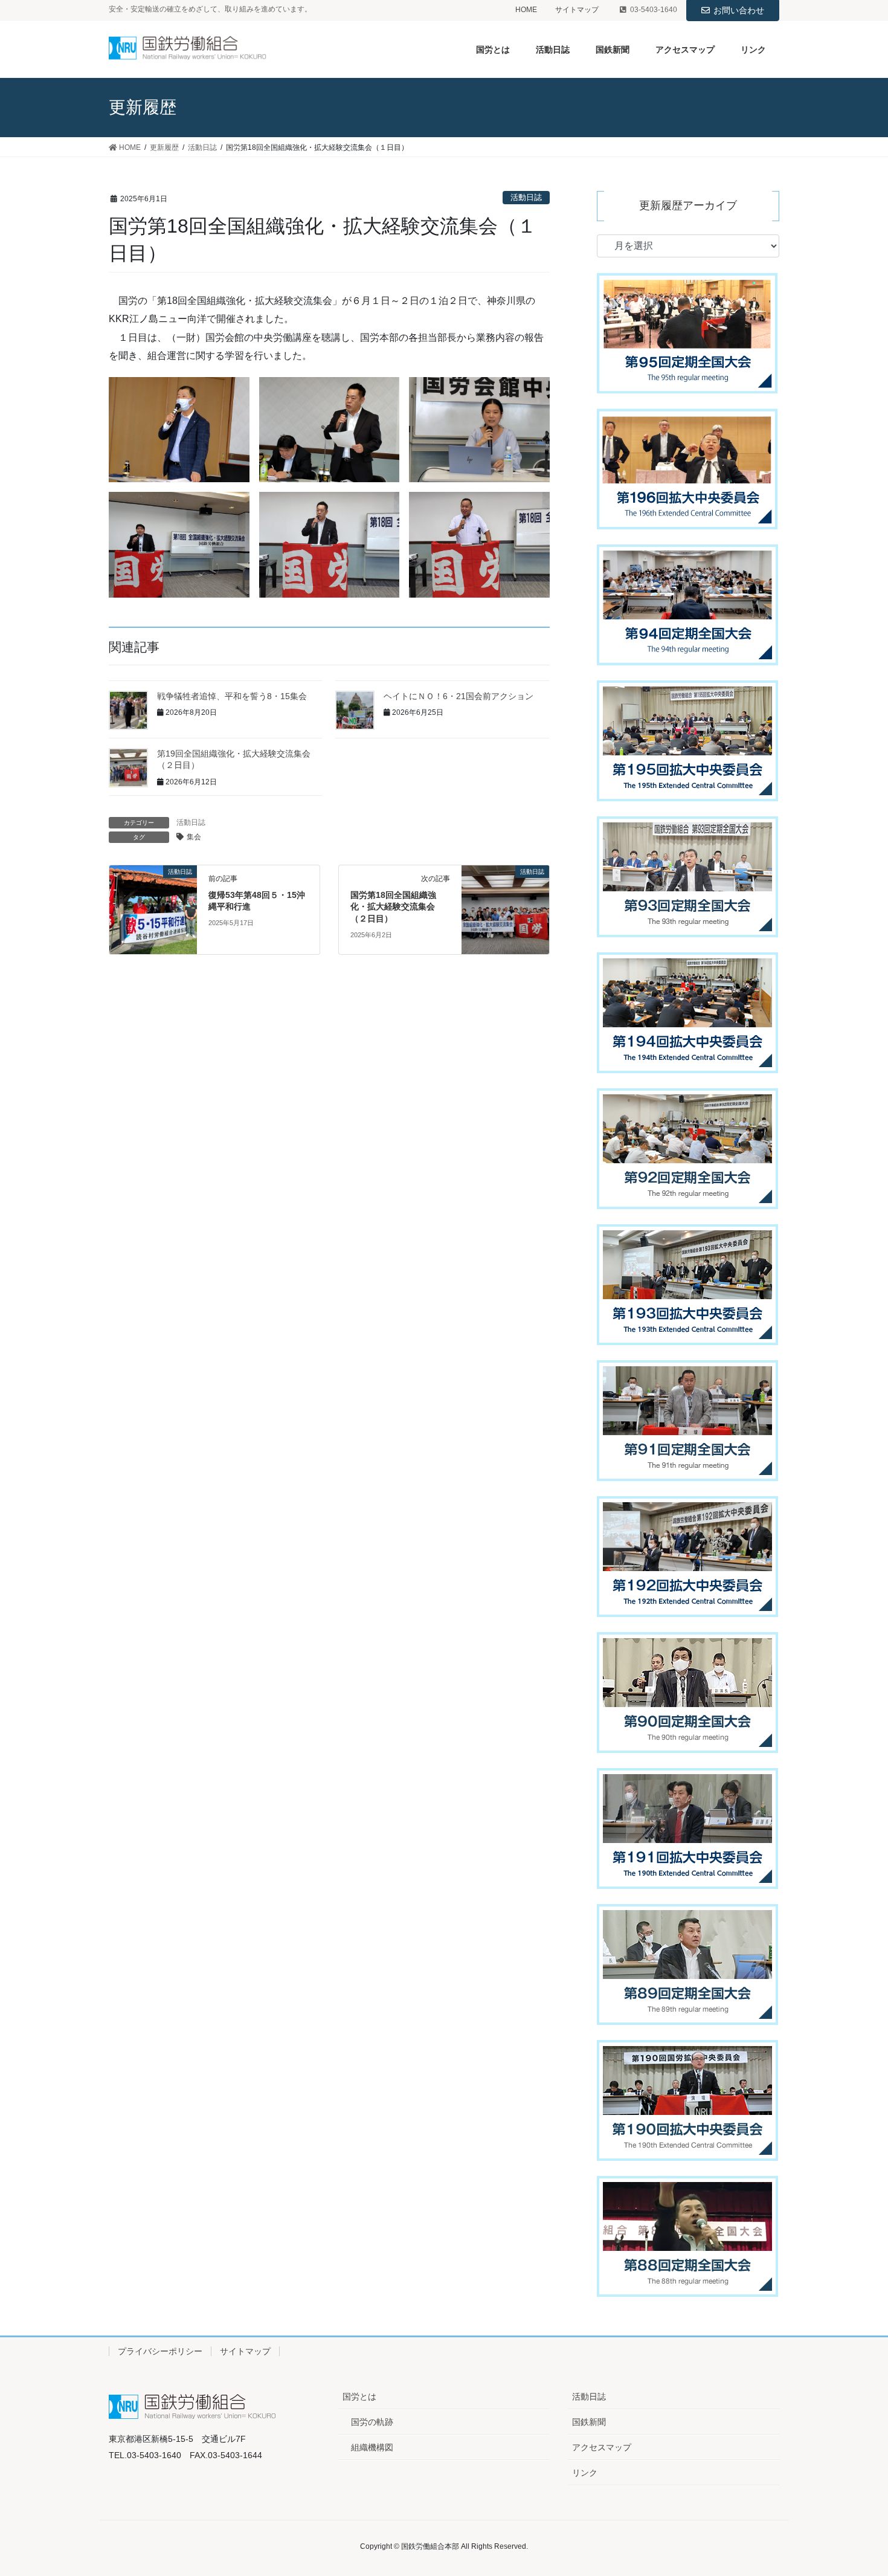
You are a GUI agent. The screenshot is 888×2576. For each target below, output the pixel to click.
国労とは (359, 2397)
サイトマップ (577, 10)
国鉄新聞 (589, 2422)
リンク (585, 2473)
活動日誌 (526, 197)
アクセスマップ (602, 2447)
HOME (526, 10)
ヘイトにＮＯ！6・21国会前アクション (458, 696)
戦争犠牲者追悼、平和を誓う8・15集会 (232, 696)
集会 (194, 837)
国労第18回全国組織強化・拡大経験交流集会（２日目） (393, 907)
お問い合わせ (739, 10)
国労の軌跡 (372, 2422)
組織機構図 (372, 2447)
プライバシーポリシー (160, 2351)
